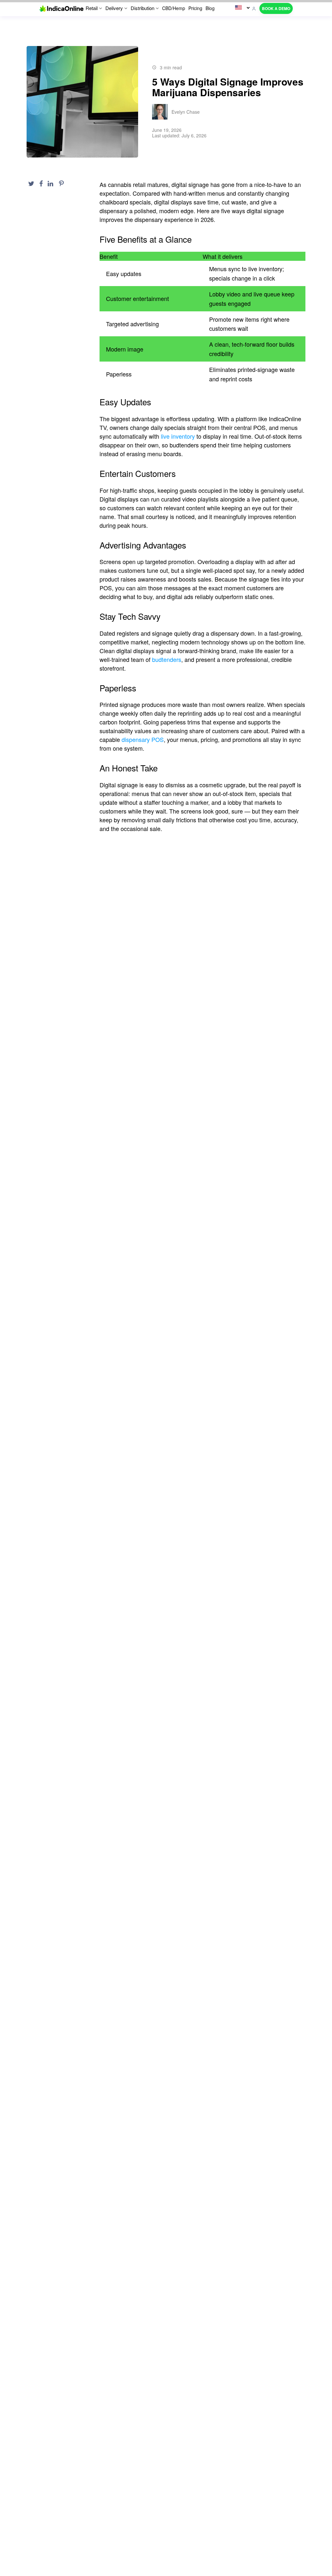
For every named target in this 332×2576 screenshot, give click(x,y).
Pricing (195, 8)
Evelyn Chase (186, 112)
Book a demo (276, 8)
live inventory (178, 436)
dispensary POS (143, 739)
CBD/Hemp (174, 8)
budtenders (167, 659)
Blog (210, 8)
